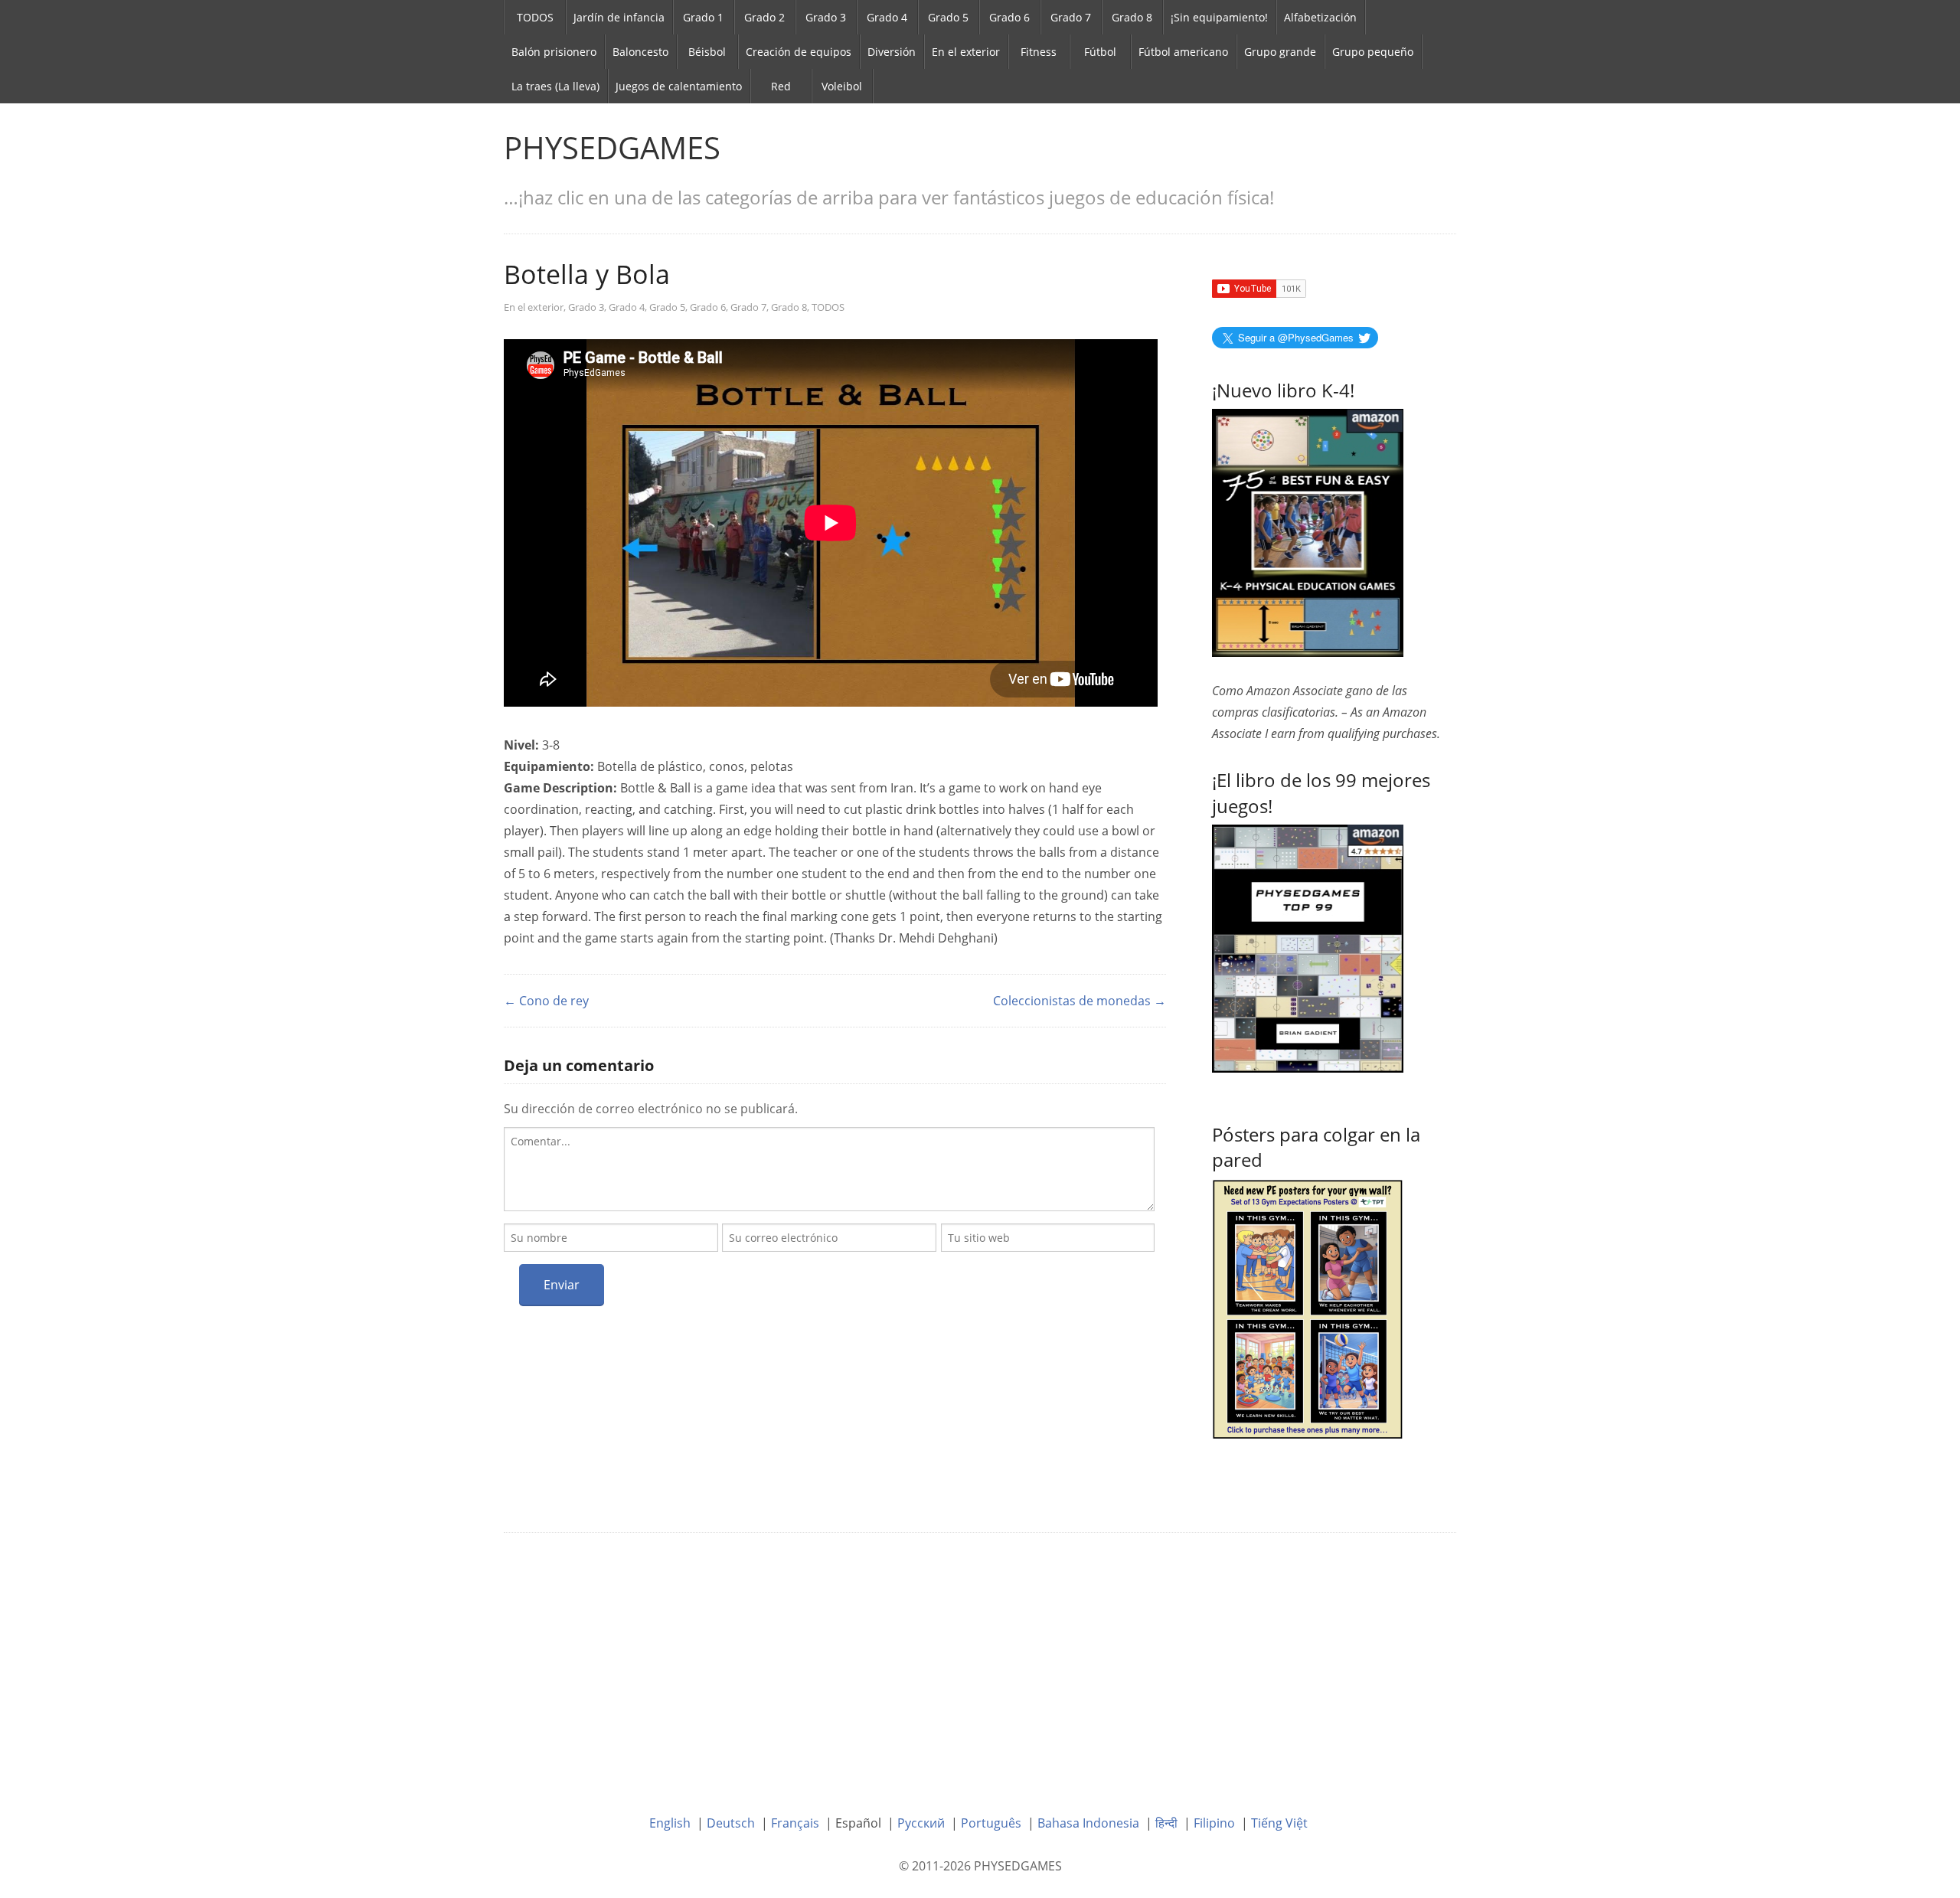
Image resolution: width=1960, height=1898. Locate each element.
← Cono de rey (546, 1001)
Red (781, 86)
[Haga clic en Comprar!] (1308, 948)
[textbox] (829, 1169)
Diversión (892, 52)
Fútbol (1100, 52)
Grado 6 (1009, 17)
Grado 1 (703, 17)
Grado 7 (1071, 17)
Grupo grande (1280, 52)
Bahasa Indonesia (1088, 1823)
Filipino (1214, 1823)
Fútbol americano (1183, 52)
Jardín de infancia (619, 17)
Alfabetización (1320, 17)
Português (991, 1823)
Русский (921, 1823)
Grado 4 (887, 17)
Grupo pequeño (1373, 52)
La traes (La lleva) (555, 86)
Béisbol (707, 52)
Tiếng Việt (1279, 1823)
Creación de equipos (799, 52)
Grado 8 (1132, 17)
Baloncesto (640, 52)
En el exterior (966, 52)
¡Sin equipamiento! (1219, 17)
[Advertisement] (980, 1662)
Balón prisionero (554, 52)
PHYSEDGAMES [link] (612, 147)
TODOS (535, 17)
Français (795, 1823)
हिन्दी (1166, 1823)
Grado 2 (764, 17)
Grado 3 (826, 17)
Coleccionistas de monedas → (1080, 1001)
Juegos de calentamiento (679, 86)
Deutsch (731, 1823)
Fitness (1039, 52)
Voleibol (842, 86)
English (670, 1823)
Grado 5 (948, 17)
